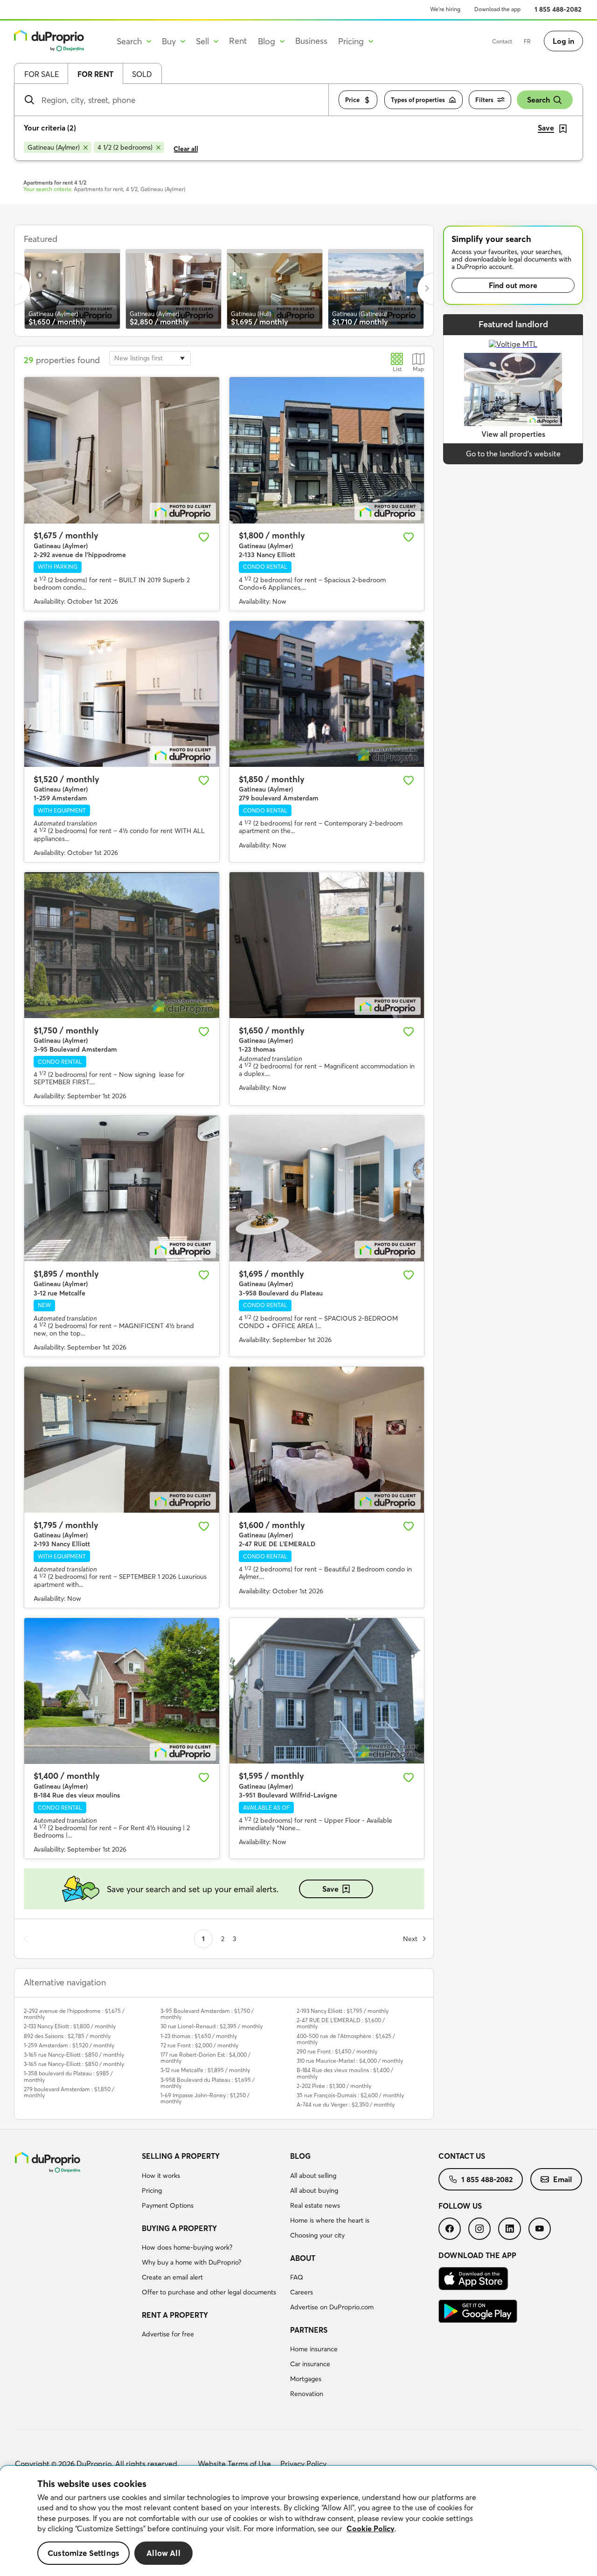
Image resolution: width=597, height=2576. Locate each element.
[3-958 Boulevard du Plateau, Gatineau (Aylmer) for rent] (327, 1188)
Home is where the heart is (330, 2220)
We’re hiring (445, 9)
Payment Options (168, 2205)
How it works (161, 2176)
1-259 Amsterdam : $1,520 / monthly (69, 2045)
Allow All (163, 2553)
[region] (298, 2521)
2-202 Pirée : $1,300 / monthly (334, 2086)
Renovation (307, 2394)
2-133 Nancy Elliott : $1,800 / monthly (70, 2026)
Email (562, 2179)
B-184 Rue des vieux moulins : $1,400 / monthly (345, 2073)
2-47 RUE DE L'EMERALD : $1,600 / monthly (341, 2023)
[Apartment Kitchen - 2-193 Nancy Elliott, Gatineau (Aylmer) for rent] (122, 1440)
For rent (95, 74)
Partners (309, 2330)
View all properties (513, 434)
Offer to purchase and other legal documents (209, 2292)
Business (311, 41)
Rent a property (175, 2315)
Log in (563, 41)
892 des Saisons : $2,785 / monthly (67, 2036)
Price (352, 100)
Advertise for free (168, 2334)
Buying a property (179, 2228)
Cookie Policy (371, 2528)
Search (538, 100)
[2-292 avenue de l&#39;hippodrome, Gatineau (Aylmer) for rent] (122, 450)
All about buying (314, 2190)
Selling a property (181, 2156)
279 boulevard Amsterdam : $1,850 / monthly (69, 2092)
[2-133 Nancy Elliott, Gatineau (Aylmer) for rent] (327, 450)
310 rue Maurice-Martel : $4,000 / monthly (350, 2061)
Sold (142, 74)
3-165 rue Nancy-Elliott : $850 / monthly (74, 2055)
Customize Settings (83, 2553)
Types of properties (418, 100)
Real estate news (315, 2205)
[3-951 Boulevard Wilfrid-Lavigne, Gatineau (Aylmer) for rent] (327, 1691)
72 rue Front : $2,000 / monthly (199, 2045)
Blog (300, 2156)
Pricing (152, 2190)
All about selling (313, 2176)
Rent (238, 41)
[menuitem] (212, 2182)
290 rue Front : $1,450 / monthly (337, 2051)
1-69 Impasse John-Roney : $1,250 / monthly (205, 2098)
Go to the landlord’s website (513, 454)
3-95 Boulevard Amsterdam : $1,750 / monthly (207, 2014)
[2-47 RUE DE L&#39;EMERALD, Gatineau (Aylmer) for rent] (327, 1440)
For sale (42, 74)
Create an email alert (172, 2277)
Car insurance (310, 2364)
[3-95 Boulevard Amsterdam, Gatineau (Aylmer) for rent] (122, 945)
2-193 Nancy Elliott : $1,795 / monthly (343, 2011)
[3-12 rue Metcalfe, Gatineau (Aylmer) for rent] (122, 1188)
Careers (302, 2292)
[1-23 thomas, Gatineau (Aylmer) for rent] (327, 945)
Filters (484, 100)
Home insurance (314, 2349)
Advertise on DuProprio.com (332, 2307)
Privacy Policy (303, 2464)
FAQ (297, 2277)
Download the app (497, 9)
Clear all (186, 149)
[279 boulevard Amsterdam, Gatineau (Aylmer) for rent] (327, 694)
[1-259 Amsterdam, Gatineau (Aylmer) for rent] (122, 694)
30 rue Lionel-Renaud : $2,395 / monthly (212, 2026)
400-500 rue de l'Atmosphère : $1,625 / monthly (346, 2039)
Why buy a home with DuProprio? (191, 2262)
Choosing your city (317, 2235)
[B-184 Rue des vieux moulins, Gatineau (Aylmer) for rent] (122, 1691)
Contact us (462, 2156)
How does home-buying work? (187, 2247)
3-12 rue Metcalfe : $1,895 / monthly (205, 2070)
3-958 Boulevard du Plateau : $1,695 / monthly (208, 2083)
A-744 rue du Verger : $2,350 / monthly (346, 2104)
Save (330, 1889)
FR (527, 41)
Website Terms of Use (234, 2464)
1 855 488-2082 (558, 9)
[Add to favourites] (204, 537)
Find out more (513, 285)
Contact (502, 41)
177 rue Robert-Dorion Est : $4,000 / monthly (205, 2058)
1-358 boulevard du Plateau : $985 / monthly (68, 2076)
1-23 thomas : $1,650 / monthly (199, 2036)
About (303, 2258)
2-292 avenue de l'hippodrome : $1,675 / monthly (74, 2014)
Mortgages (306, 2379)
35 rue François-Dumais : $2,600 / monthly (350, 2095)
